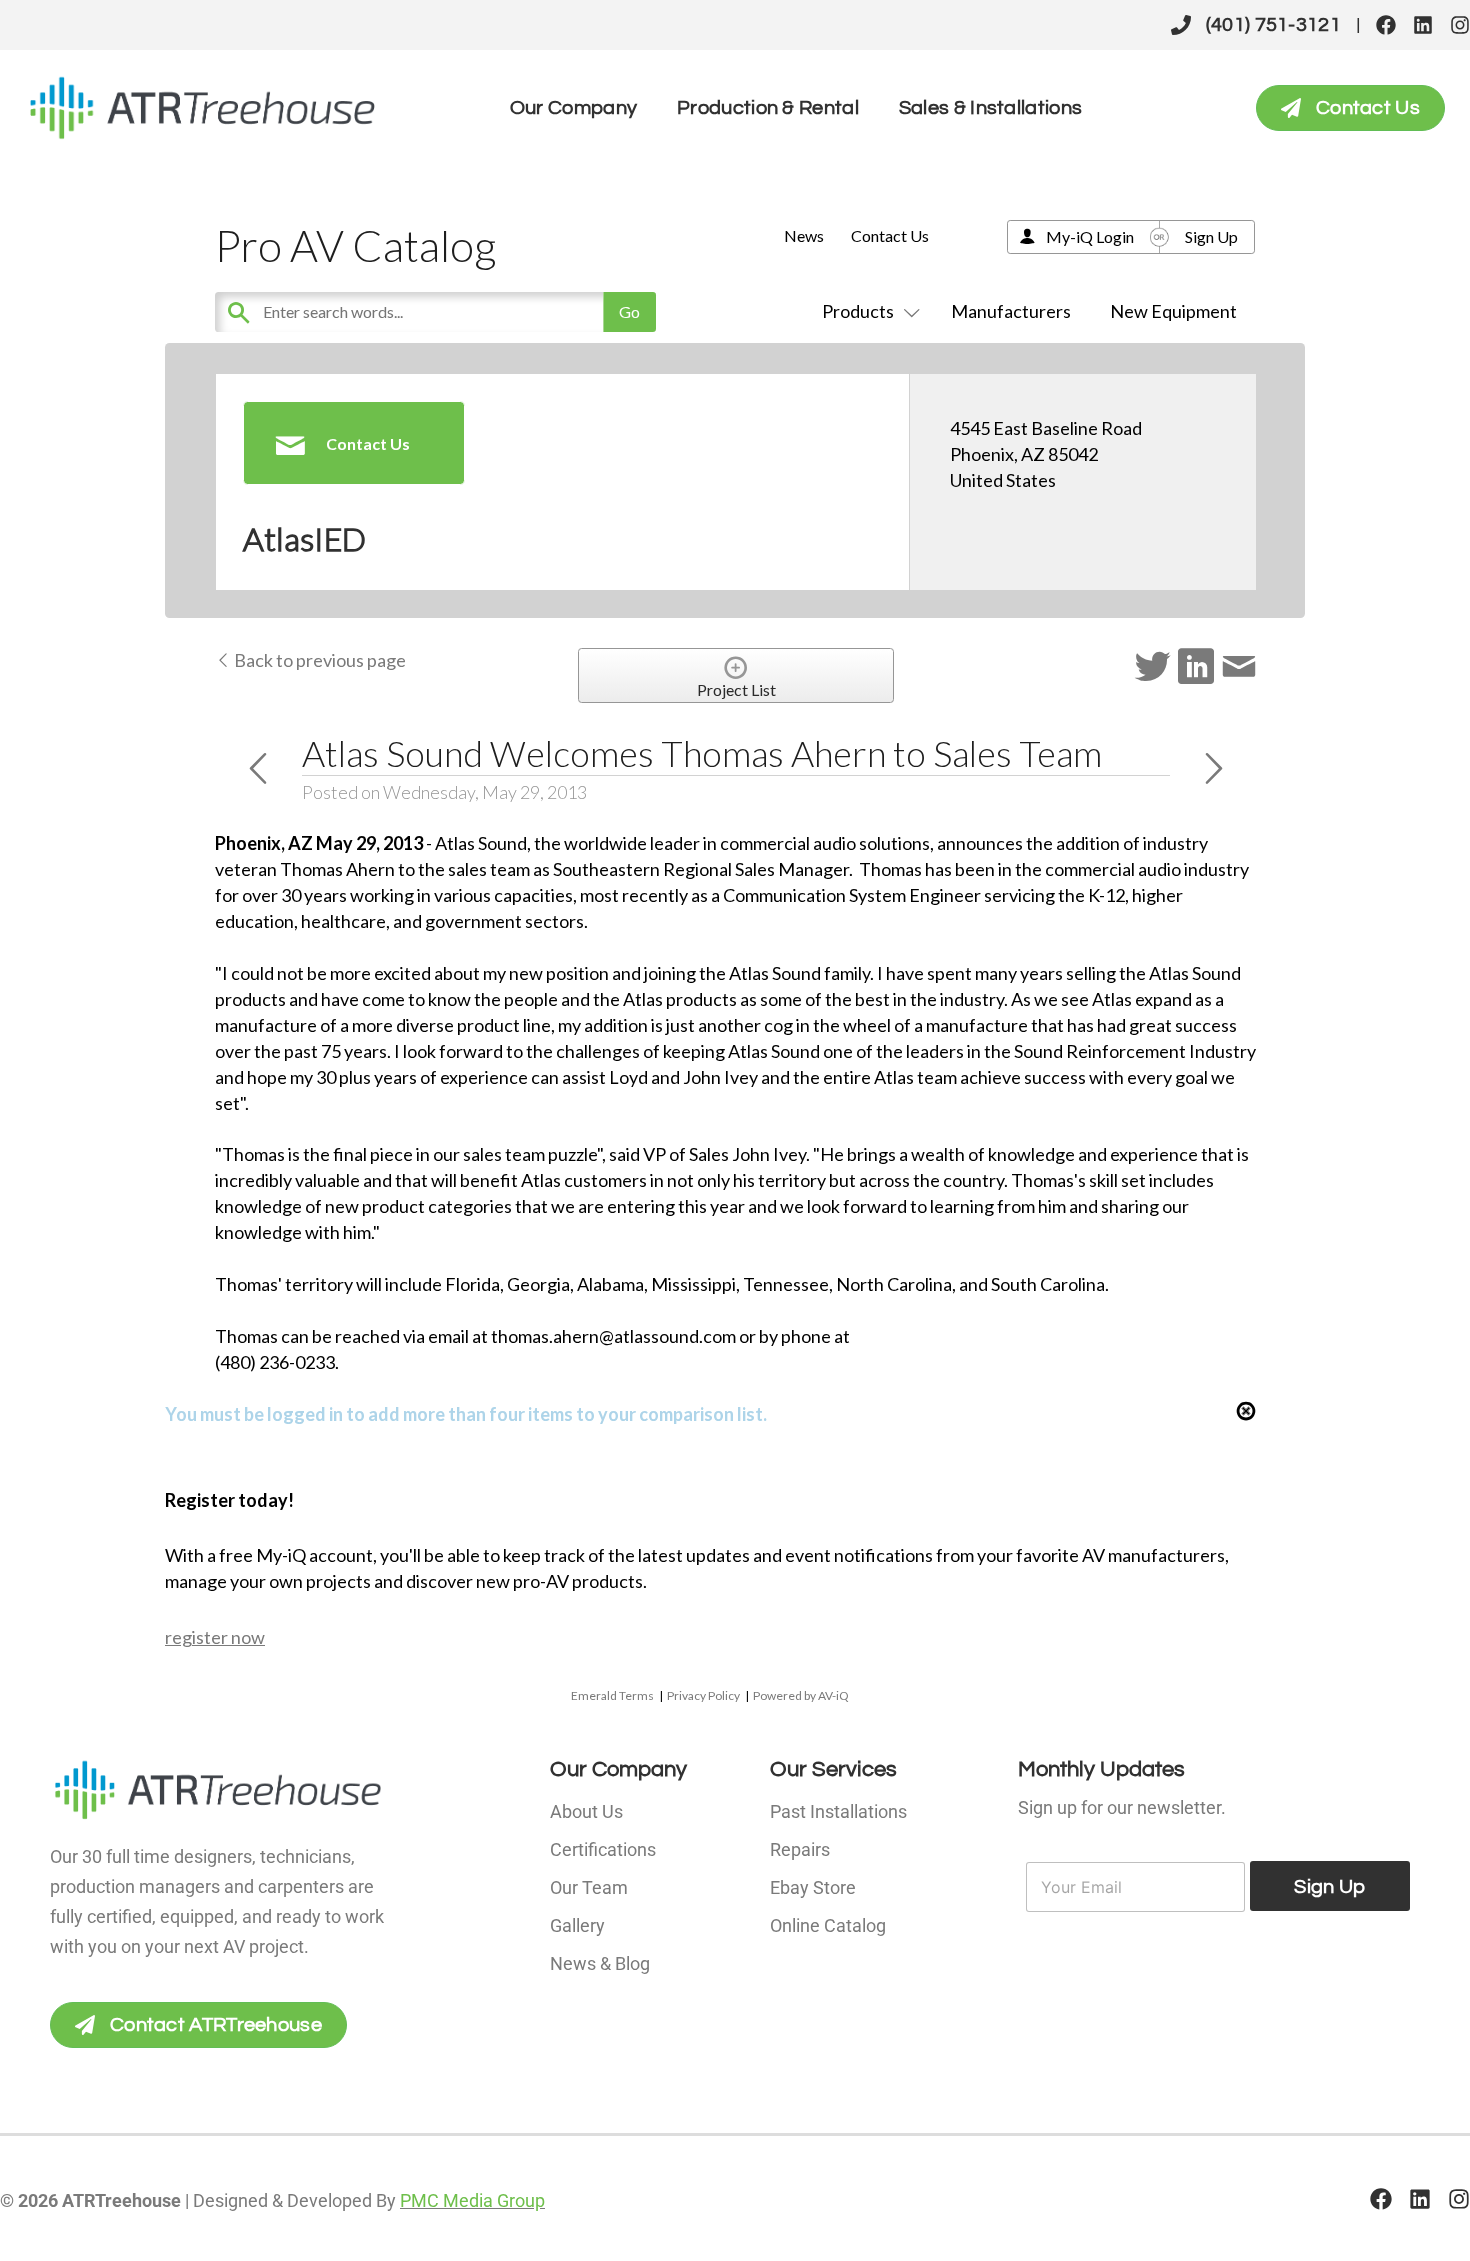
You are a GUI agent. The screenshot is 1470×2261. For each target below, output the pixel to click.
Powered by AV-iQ (801, 1695)
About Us (586, 1811)
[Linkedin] (1423, 25)
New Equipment (1173, 311)
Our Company (573, 108)
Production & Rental (768, 108)
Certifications (603, 1849)
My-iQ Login (1090, 236)
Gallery (577, 1925)
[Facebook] (1386, 25)
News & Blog (600, 1963)
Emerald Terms (612, 1695)
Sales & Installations (990, 108)
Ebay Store (813, 1887)
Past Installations (838, 1811)
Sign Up (1211, 236)
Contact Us (890, 235)
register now (215, 1637)
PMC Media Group (472, 2200)
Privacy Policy (703, 1695)
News (804, 235)
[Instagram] (1460, 25)
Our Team (589, 1887)
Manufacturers (1011, 311)
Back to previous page (318, 660)
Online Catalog (828, 1925)
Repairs (800, 1849)
